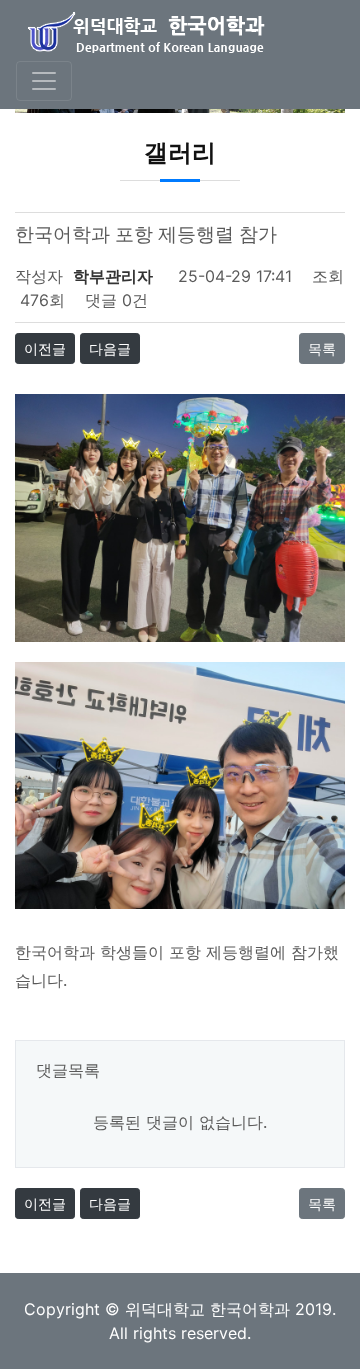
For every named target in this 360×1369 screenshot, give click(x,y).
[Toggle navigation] (44, 81)
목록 (322, 348)
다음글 (110, 348)
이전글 (45, 348)
